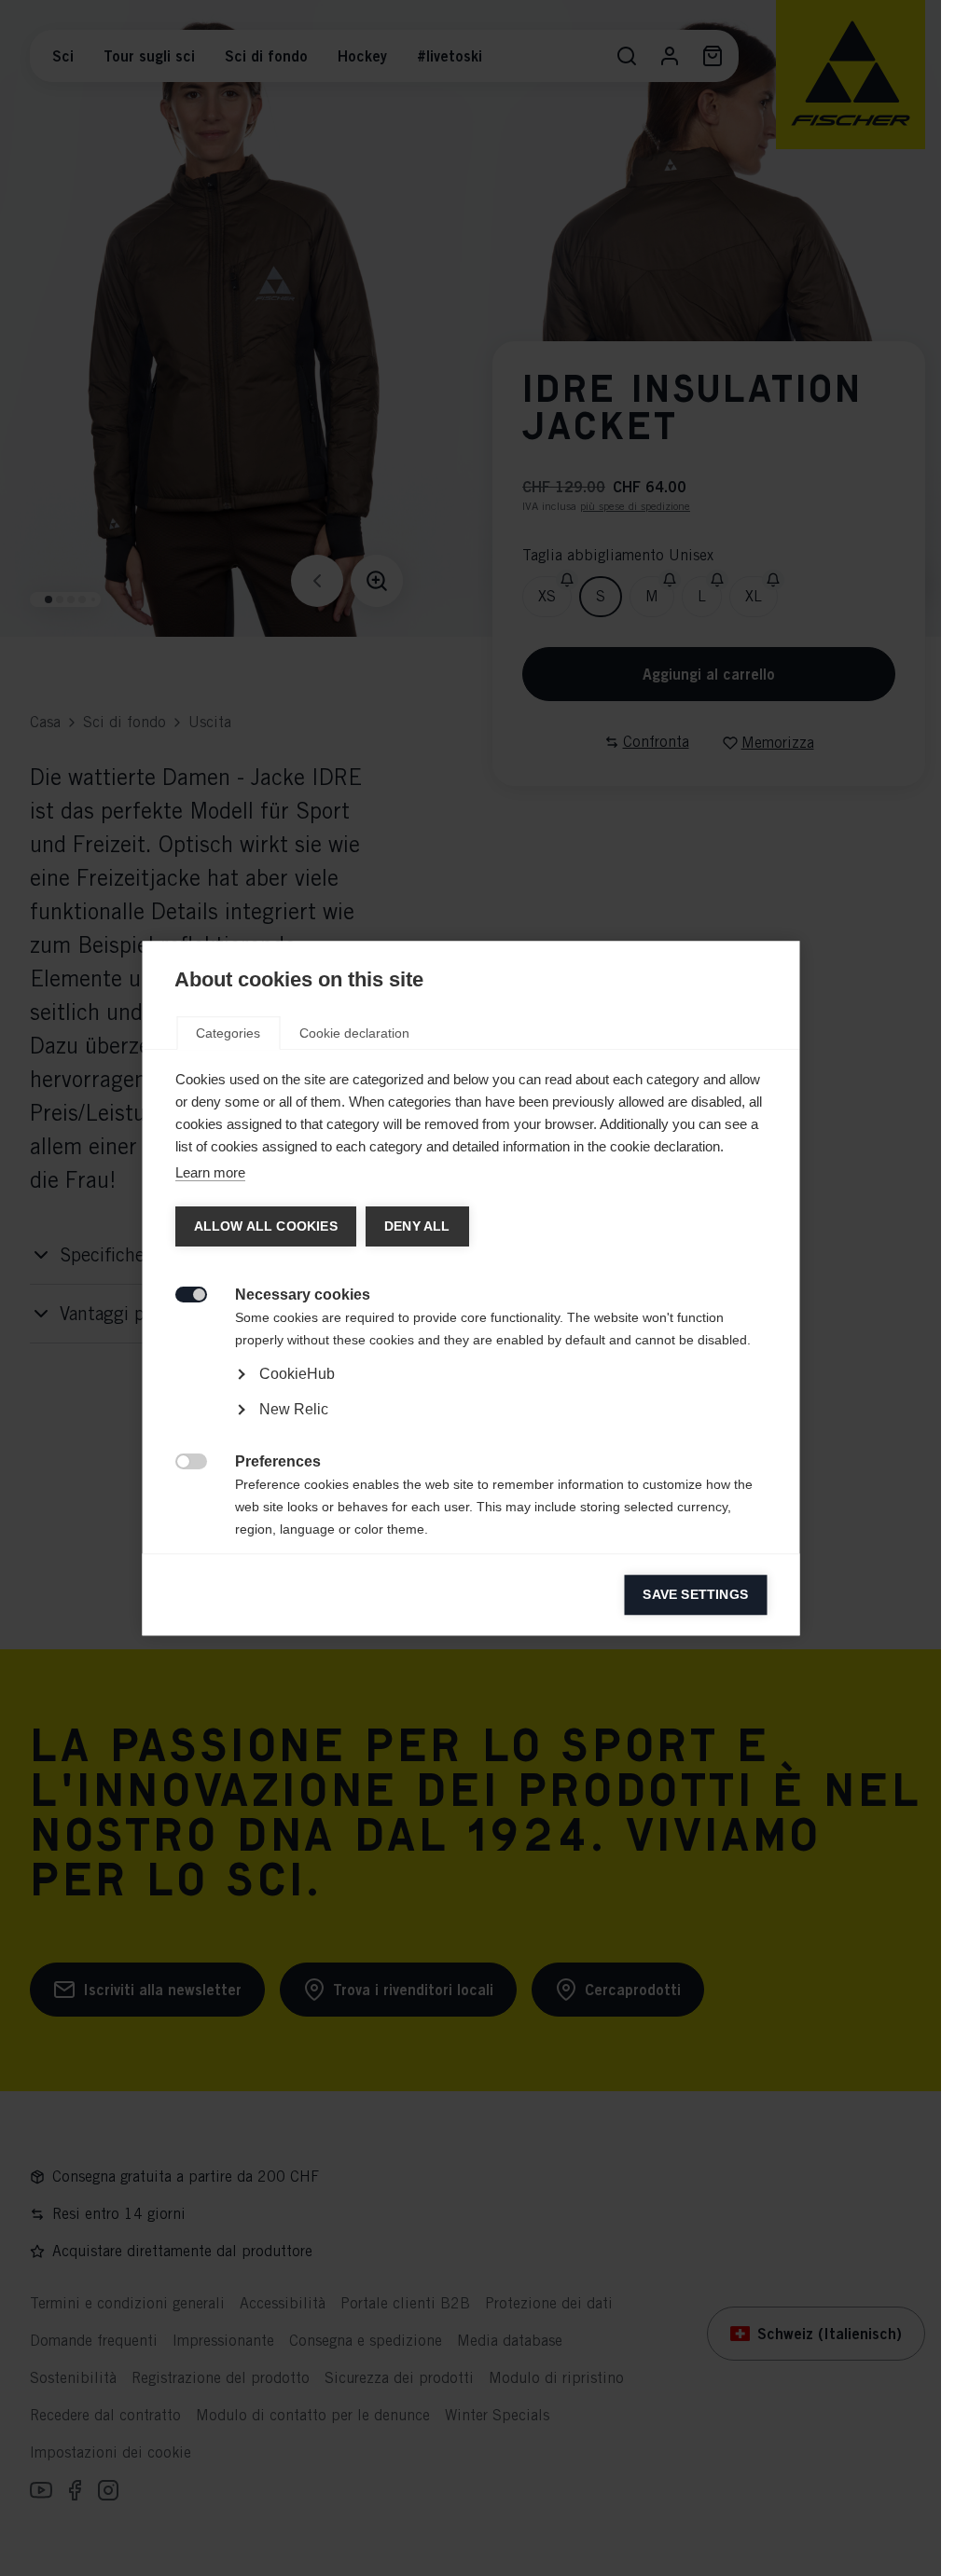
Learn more (209, 1172)
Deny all (416, 1226)
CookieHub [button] (296, 1374)
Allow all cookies (265, 1226)
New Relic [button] (293, 1409)
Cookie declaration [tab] (354, 1033)
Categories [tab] (228, 1033)
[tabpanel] (471, 1427)
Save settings (695, 1595)
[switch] (180, 1293)
